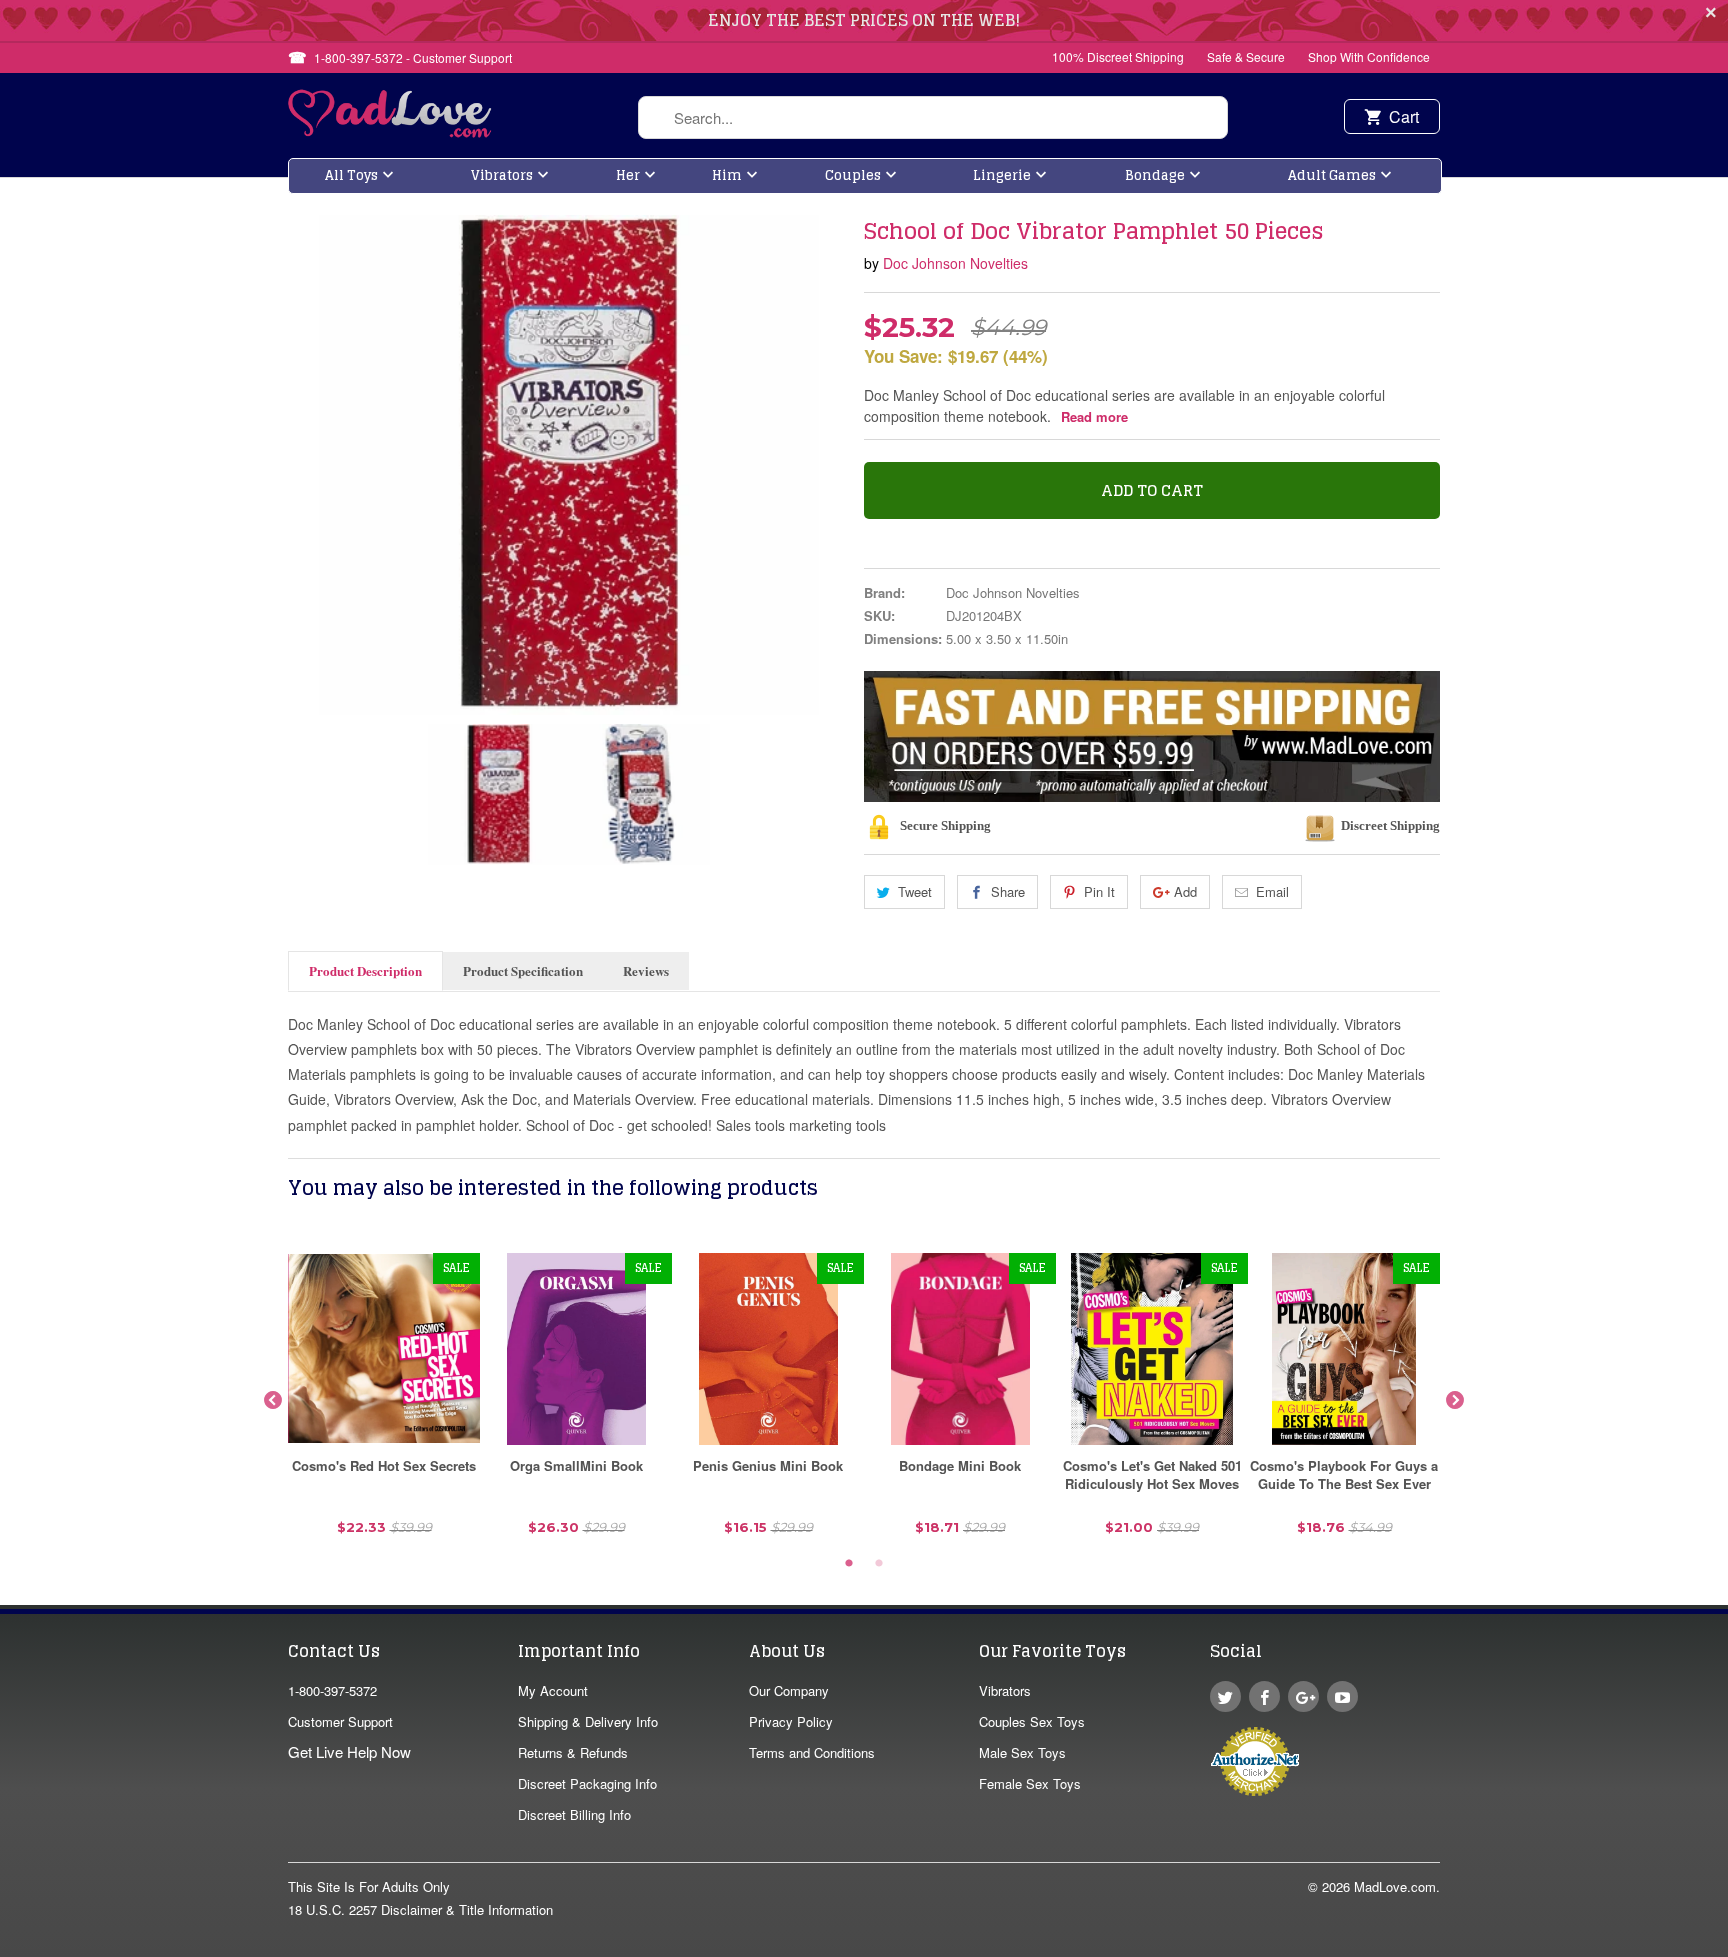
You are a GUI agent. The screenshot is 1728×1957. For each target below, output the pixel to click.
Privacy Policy (791, 1721)
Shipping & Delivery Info (588, 1721)
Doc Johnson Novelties (955, 263)
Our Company (789, 1690)
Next (1455, 1401)
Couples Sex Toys (1032, 1721)
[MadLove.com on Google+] (1303, 1696)
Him (727, 175)
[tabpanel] (384, 1401)
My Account (553, 1690)
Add (1185, 891)
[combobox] (933, 117)
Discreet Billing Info (574, 1814)
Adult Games (1332, 175)
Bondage (1155, 175)
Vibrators (502, 175)
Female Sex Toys (1030, 1783)
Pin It (1099, 891)
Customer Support (340, 1721)
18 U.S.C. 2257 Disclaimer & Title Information (420, 1909)
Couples (853, 175)
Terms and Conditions (812, 1752)
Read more (1094, 416)
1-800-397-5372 (332, 1690)
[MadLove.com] (390, 131)
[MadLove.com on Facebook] (1264, 1696)
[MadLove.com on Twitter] (1225, 1696)
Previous (273, 1401)
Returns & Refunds (573, 1752)
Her (628, 175)
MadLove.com (1395, 1886)
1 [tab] (849, 1564)
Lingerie (1002, 175)
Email (1272, 891)
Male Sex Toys (1022, 1752)
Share (1008, 891)
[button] (1727, 1947)
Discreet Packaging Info (587, 1783)
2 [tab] (879, 1564)
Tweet (915, 891)
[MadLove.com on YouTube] (1342, 1696)
